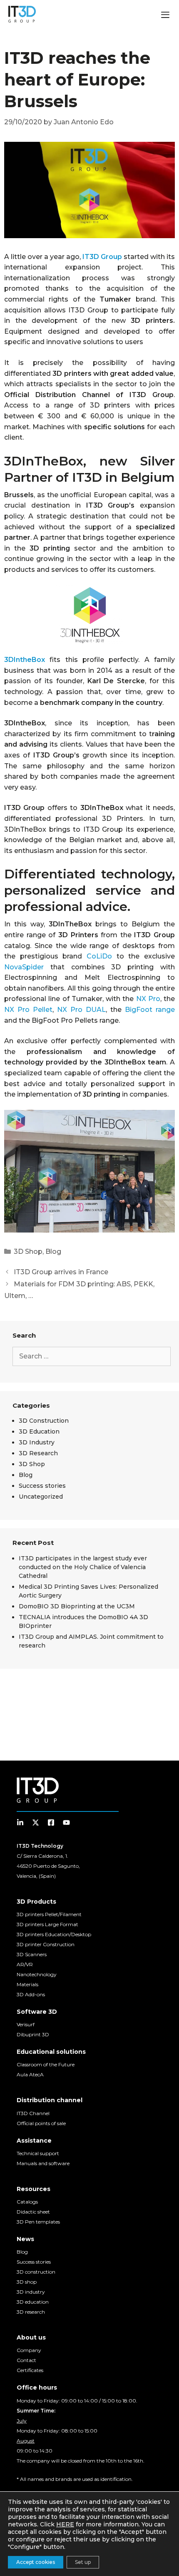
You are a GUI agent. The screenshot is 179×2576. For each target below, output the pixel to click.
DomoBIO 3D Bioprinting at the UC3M (77, 1606)
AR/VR (25, 1964)
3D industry (31, 2292)
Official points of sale (41, 2123)
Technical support (38, 2153)
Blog (53, 1252)
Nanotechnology (37, 1974)
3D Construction (44, 1421)
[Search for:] (92, 1356)
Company (29, 2350)
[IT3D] (22, 14)
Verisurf (26, 2024)
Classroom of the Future (46, 2064)
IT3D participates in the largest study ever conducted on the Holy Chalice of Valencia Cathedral (83, 1567)
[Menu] (165, 16)
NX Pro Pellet (28, 1010)
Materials (27, 1984)
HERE (65, 2524)
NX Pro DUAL (81, 1010)
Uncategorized (41, 1497)
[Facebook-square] (51, 1823)
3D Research (38, 1453)
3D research (31, 2312)
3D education (33, 2302)
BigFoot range (150, 1010)
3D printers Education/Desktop (54, 1934)
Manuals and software (43, 2163)
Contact (26, 2360)
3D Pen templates (38, 2222)
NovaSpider (24, 967)
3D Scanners (32, 1954)
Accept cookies (36, 2562)
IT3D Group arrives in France (61, 1272)
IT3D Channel (33, 2113)
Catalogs (27, 2202)
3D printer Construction (46, 1944)
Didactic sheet (33, 2212)
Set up (83, 2562)
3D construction (36, 2272)
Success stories (42, 1486)
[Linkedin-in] (20, 1823)
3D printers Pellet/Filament (49, 1914)
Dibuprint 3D (33, 2034)
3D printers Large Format (47, 1924)
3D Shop (28, 1252)
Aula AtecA (30, 2074)
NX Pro (148, 999)
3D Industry (37, 1442)
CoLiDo (99, 956)
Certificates (30, 2370)
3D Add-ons (31, 1994)
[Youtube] (66, 1823)
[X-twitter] (36, 1823)
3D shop (27, 2282)
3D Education (39, 1431)
